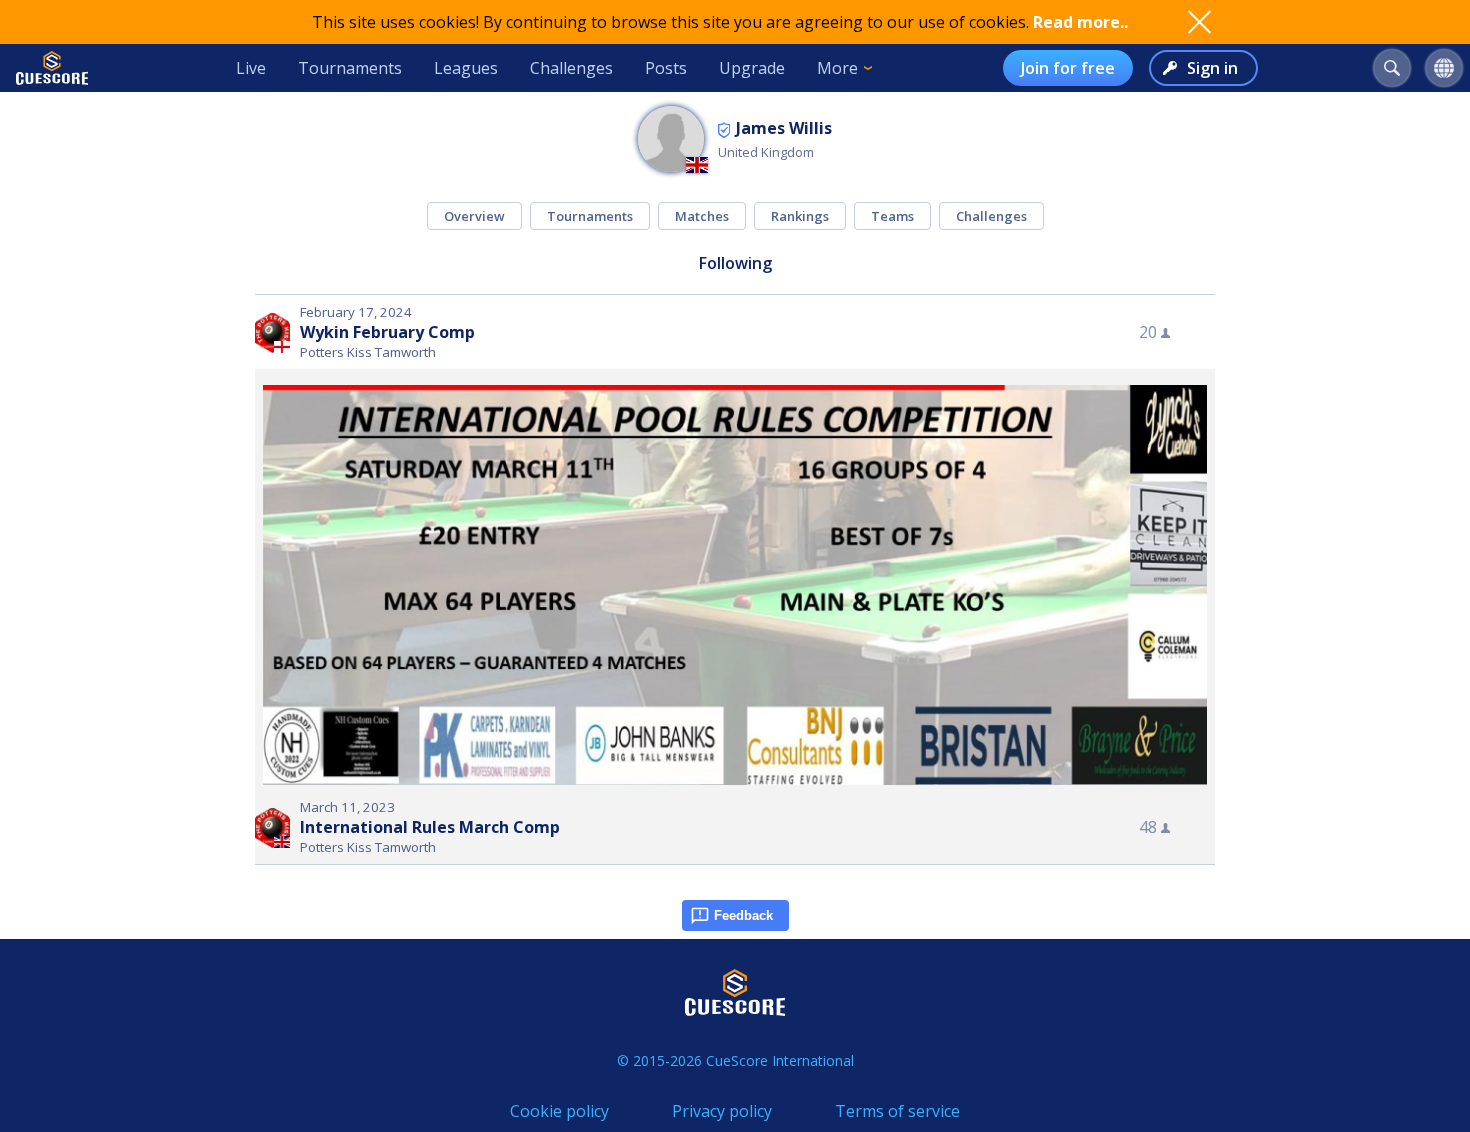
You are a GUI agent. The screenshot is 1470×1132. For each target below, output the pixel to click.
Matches (702, 216)
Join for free (1068, 68)
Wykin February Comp (387, 332)
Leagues (466, 68)
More (837, 68)
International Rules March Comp (430, 827)
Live (251, 68)
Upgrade (752, 68)
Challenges (571, 68)
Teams (892, 216)
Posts (666, 68)
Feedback (743, 915)
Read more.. (1080, 22)
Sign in (1212, 68)
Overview (474, 216)
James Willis (784, 128)
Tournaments (350, 68)
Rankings (800, 216)
